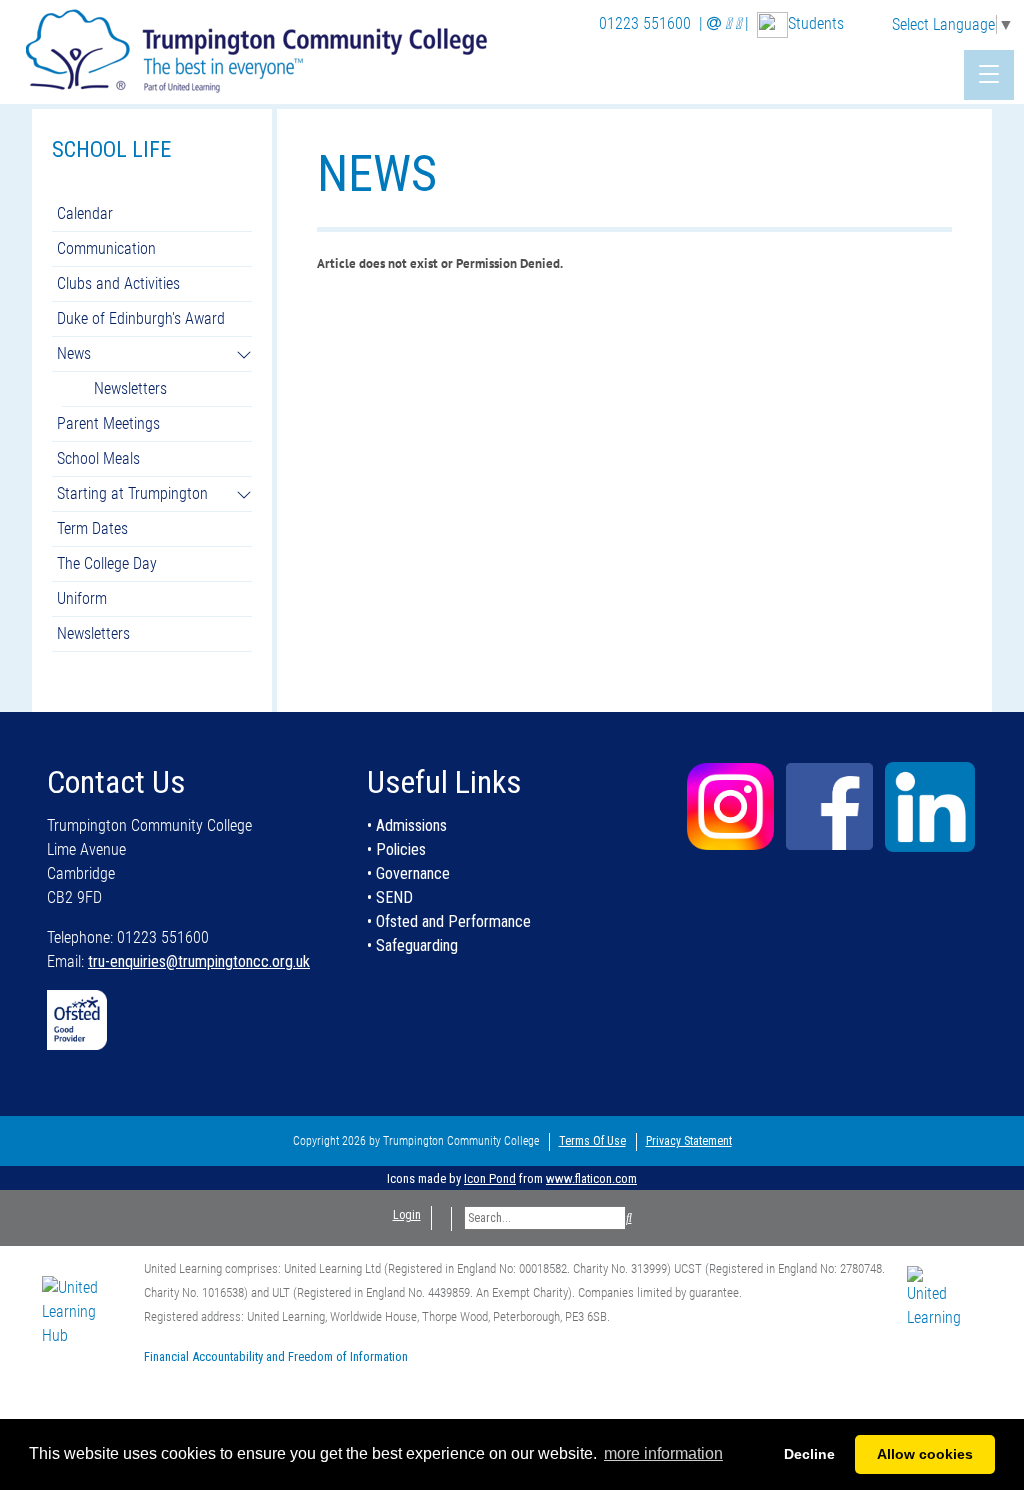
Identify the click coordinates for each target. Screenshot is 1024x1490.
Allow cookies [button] (925, 1454)
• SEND (390, 897)
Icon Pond (490, 1178)
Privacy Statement (689, 1141)
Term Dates (92, 528)
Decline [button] (809, 1454)
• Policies (396, 849)
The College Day (107, 563)
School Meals (98, 458)
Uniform (82, 598)
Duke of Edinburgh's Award (141, 318)
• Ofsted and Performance (449, 921)
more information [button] (663, 1453)
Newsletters (130, 388)
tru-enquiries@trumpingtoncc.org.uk (199, 961)
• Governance (408, 873)
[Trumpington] (258, 48)
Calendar (85, 213)
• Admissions (407, 825)
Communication (106, 248)
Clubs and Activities (118, 283)
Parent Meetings (108, 423)
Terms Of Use (592, 1141)
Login (407, 1215)
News (74, 353)
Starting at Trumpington (132, 493)
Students (816, 23)
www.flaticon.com (591, 1178)
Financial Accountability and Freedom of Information (276, 1356)
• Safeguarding (412, 945)
